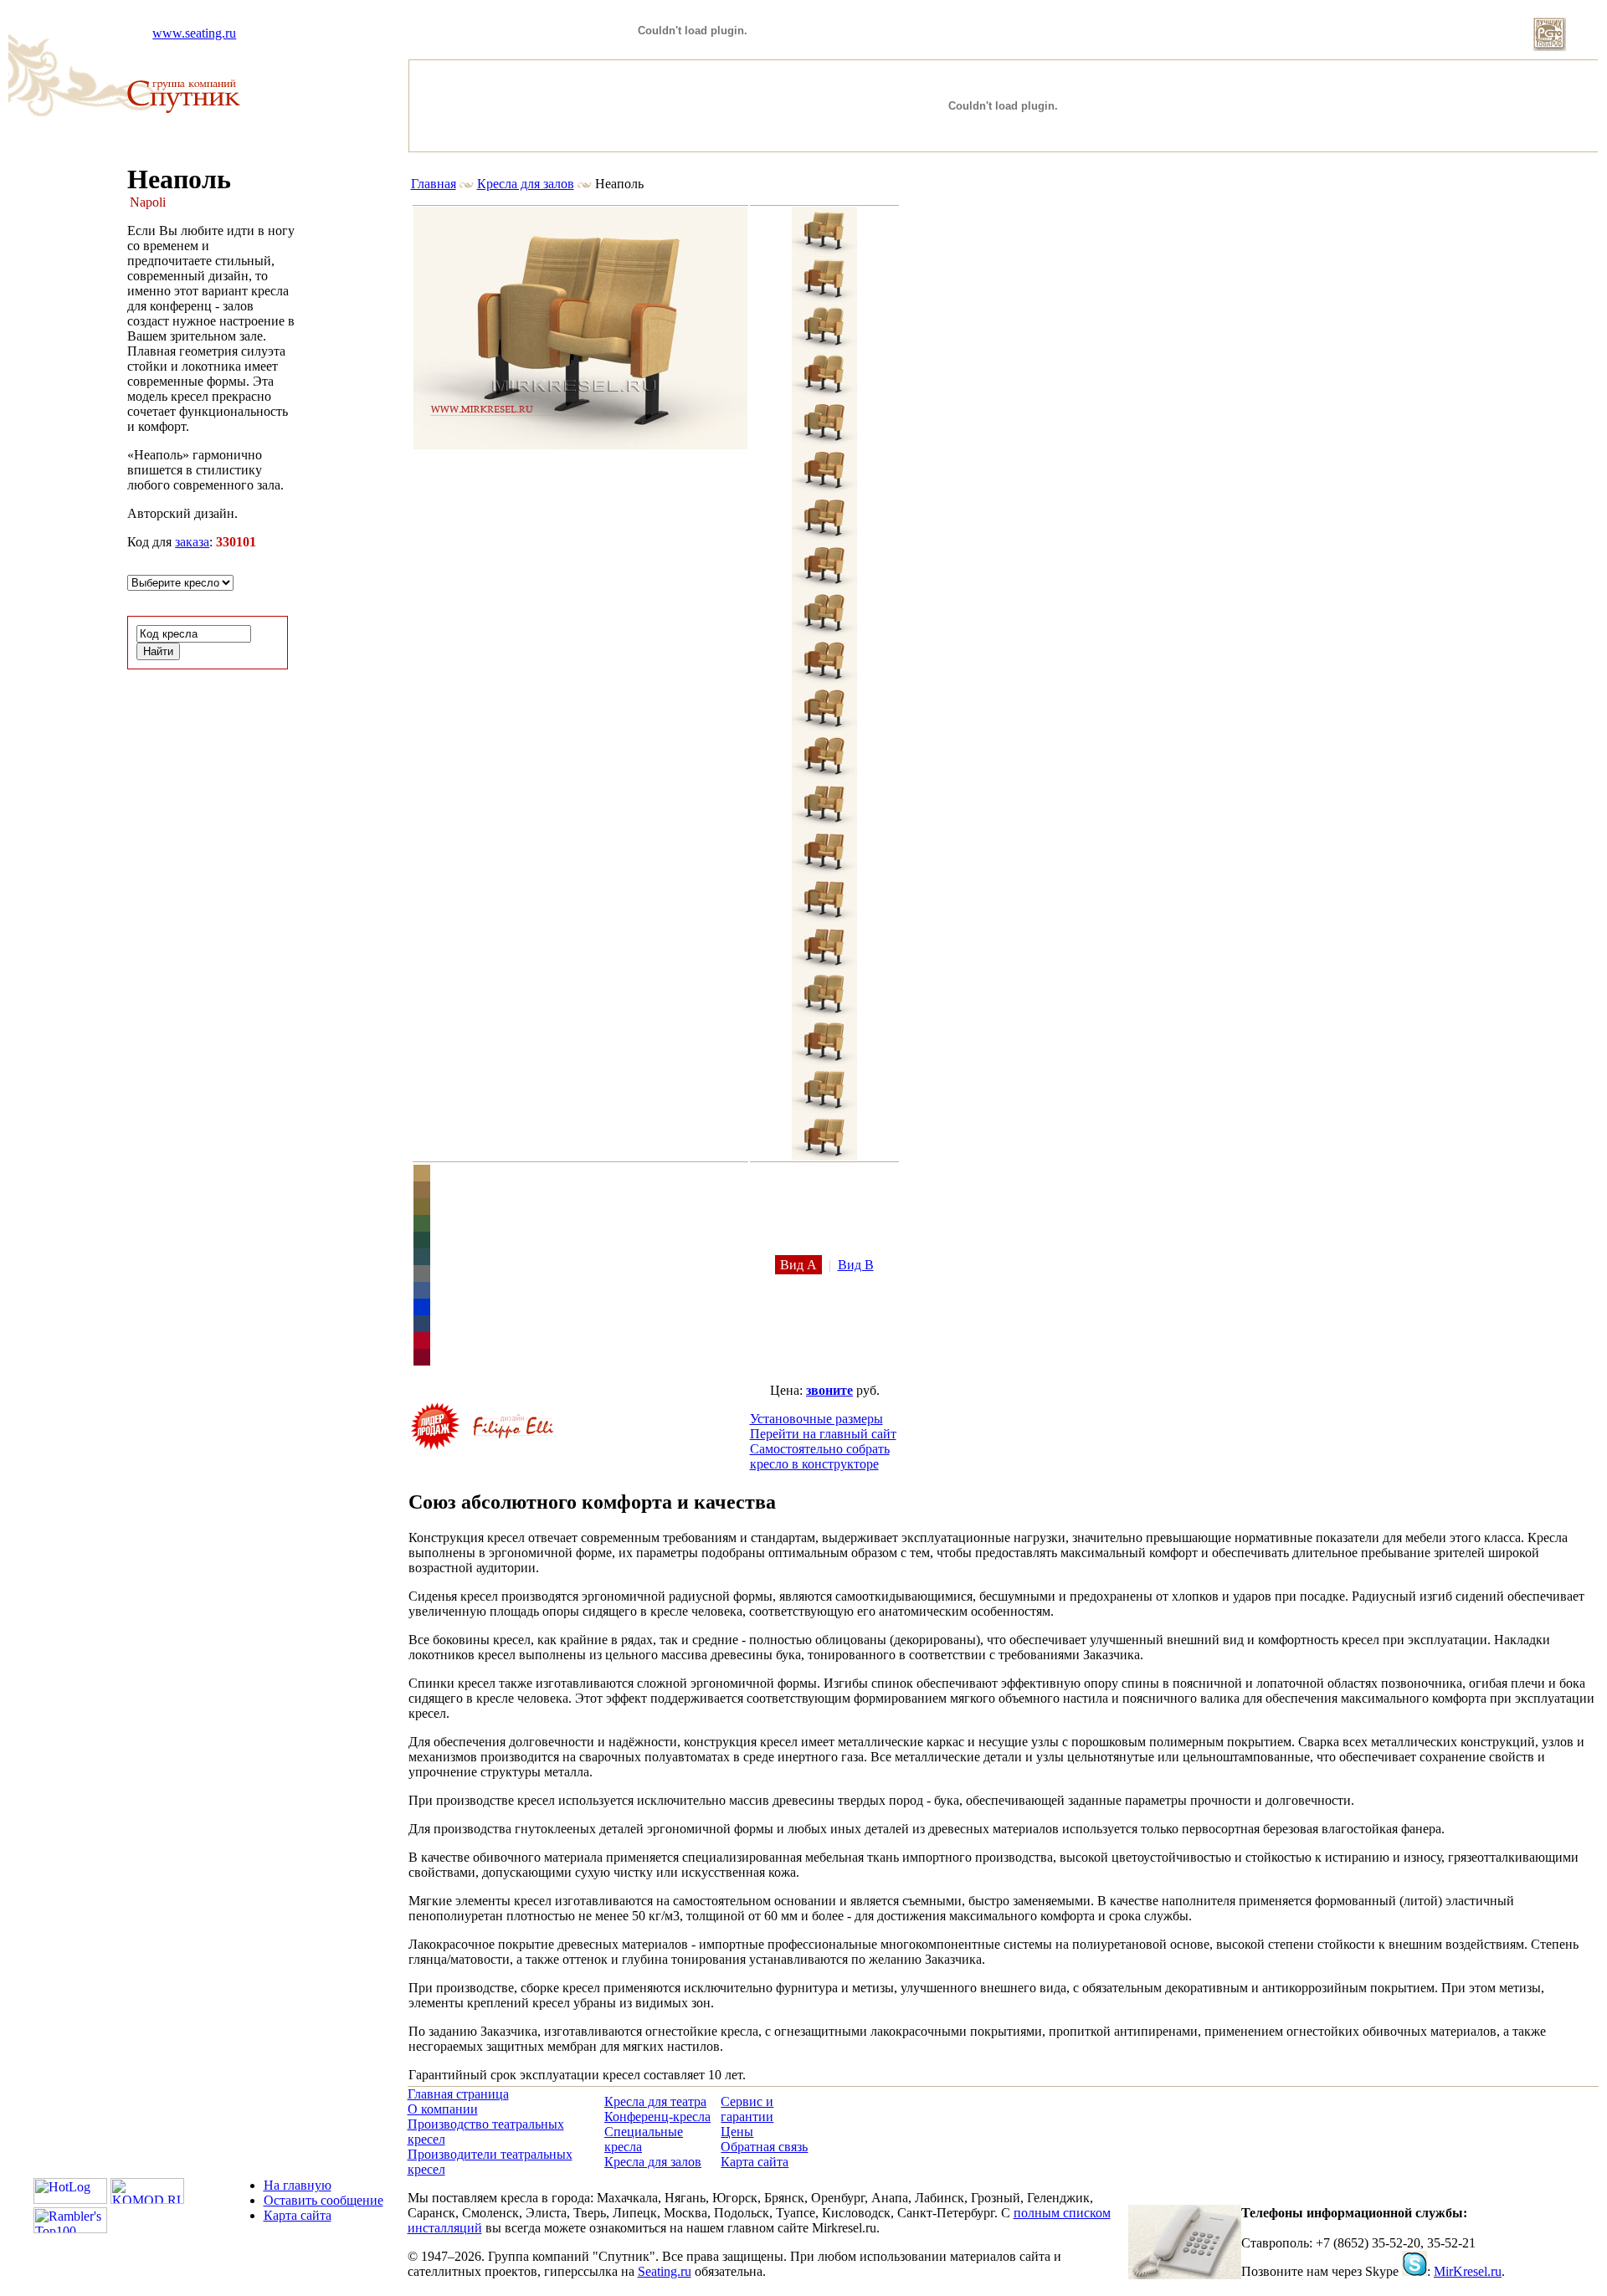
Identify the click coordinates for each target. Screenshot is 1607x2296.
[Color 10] (422, 1327)
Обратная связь (764, 2147)
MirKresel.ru (1468, 2271)
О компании (443, 2109)
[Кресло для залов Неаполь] (580, 445)
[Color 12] (422, 1361)
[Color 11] (422, 1344)
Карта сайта (755, 2162)
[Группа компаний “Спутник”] (184, 108)
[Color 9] (422, 1311)
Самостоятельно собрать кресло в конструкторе (820, 1456)
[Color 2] (422, 1194)
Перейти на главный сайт (823, 1434)
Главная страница (458, 2094)
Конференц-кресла (657, 2117)
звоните (829, 1390)
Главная (434, 184)
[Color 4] (422, 1227)
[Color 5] (422, 1244)
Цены (737, 2132)
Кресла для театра (655, 2101)
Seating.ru (665, 2271)
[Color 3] (422, 1210)
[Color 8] (422, 1294)
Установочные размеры (816, 1419)
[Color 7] (422, 1277)
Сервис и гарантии (747, 2109)
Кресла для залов (526, 184)
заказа (192, 542)
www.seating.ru (194, 33)
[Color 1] (422, 1177)
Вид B (856, 1265)
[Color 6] (422, 1261)
